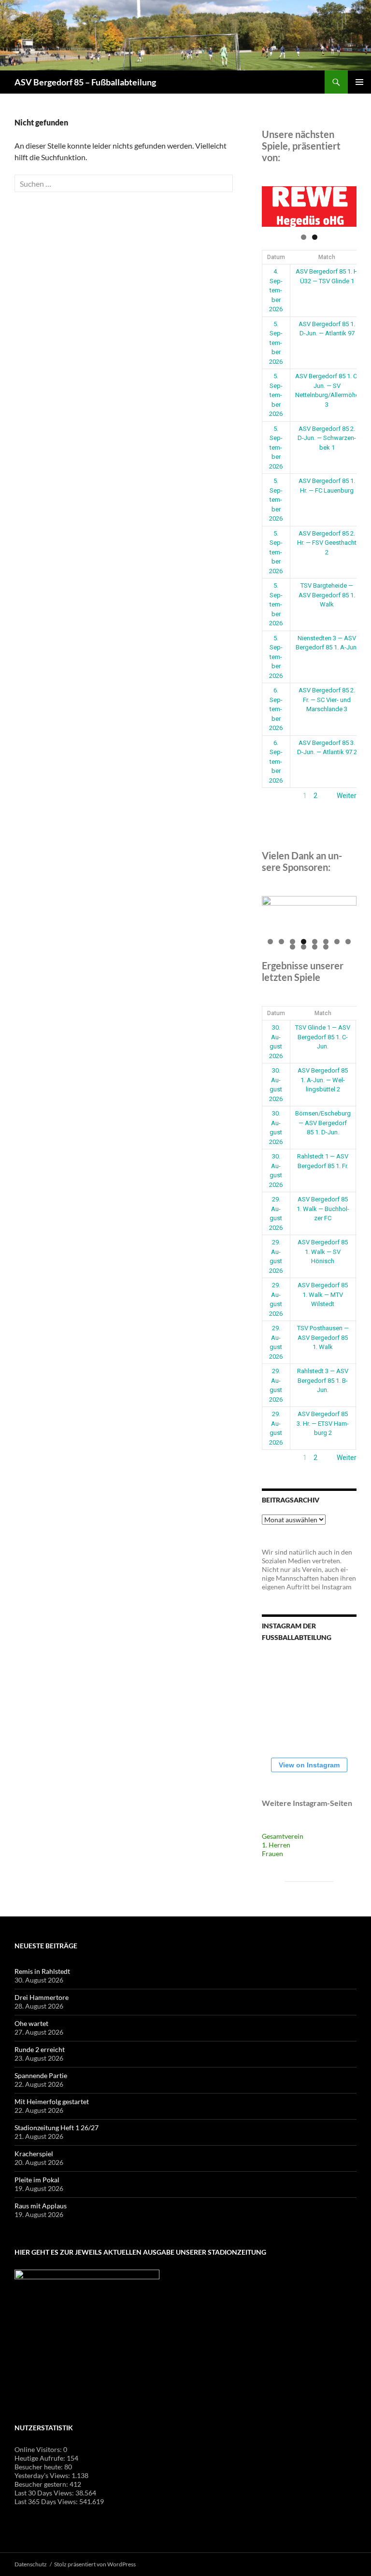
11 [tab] (315, 947)
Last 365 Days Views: (47, 2501)
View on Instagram (309, 1765)
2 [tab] (315, 237)
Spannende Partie (41, 2075)
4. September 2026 (276, 290)
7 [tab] (337, 942)
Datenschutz (31, 2564)
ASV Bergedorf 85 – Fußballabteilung (85, 82)
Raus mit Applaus (41, 2206)
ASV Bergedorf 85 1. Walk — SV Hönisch (323, 1252)
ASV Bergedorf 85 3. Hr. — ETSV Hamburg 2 (323, 1423)
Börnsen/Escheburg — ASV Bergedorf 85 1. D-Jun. (323, 1123)
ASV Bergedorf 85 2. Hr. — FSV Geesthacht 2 (327, 543)
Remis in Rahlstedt (42, 1971)
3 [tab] (293, 942)
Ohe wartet (31, 2023)
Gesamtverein (283, 1836)
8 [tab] (348, 942)
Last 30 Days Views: (45, 2493)
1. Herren (276, 1845)
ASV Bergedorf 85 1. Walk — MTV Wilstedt (323, 1295)
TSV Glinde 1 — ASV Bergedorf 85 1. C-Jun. (323, 1037)
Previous (274, 204)
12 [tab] (326, 947)
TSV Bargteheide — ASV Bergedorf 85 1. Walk (327, 595)
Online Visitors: (39, 2449)
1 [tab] (304, 237)
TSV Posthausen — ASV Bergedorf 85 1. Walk (323, 1337)
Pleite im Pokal (37, 2180)
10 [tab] (304, 947)
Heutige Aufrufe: (41, 2458)
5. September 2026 (276, 343)
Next (344, 204)
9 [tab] (293, 947)
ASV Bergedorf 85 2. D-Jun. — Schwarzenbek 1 (327, 438)
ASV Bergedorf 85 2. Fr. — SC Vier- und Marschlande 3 (327, 700)
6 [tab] (326, 942)
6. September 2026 (276, 709)
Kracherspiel (34, 2154)
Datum (276, 257)
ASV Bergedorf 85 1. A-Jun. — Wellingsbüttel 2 (323, 1080)
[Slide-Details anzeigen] (309, 207)
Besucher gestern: (42, 2484)
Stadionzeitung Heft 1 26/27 (57, 2128)
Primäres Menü (359, 82)
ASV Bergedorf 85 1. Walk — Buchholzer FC (323, 1209)
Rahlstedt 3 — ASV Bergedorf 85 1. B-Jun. (323, 1380)
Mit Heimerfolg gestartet (52, 2101)
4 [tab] (304, 942)
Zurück (272, 796)
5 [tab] (315, 942)
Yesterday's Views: (43, 2475)
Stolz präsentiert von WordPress (95, 2564)
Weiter (347, 796)
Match (327, 257)
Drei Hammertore (42, 1997)
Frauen (272, 1853)
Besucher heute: (39, 2467)
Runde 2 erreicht (40, 2049)
